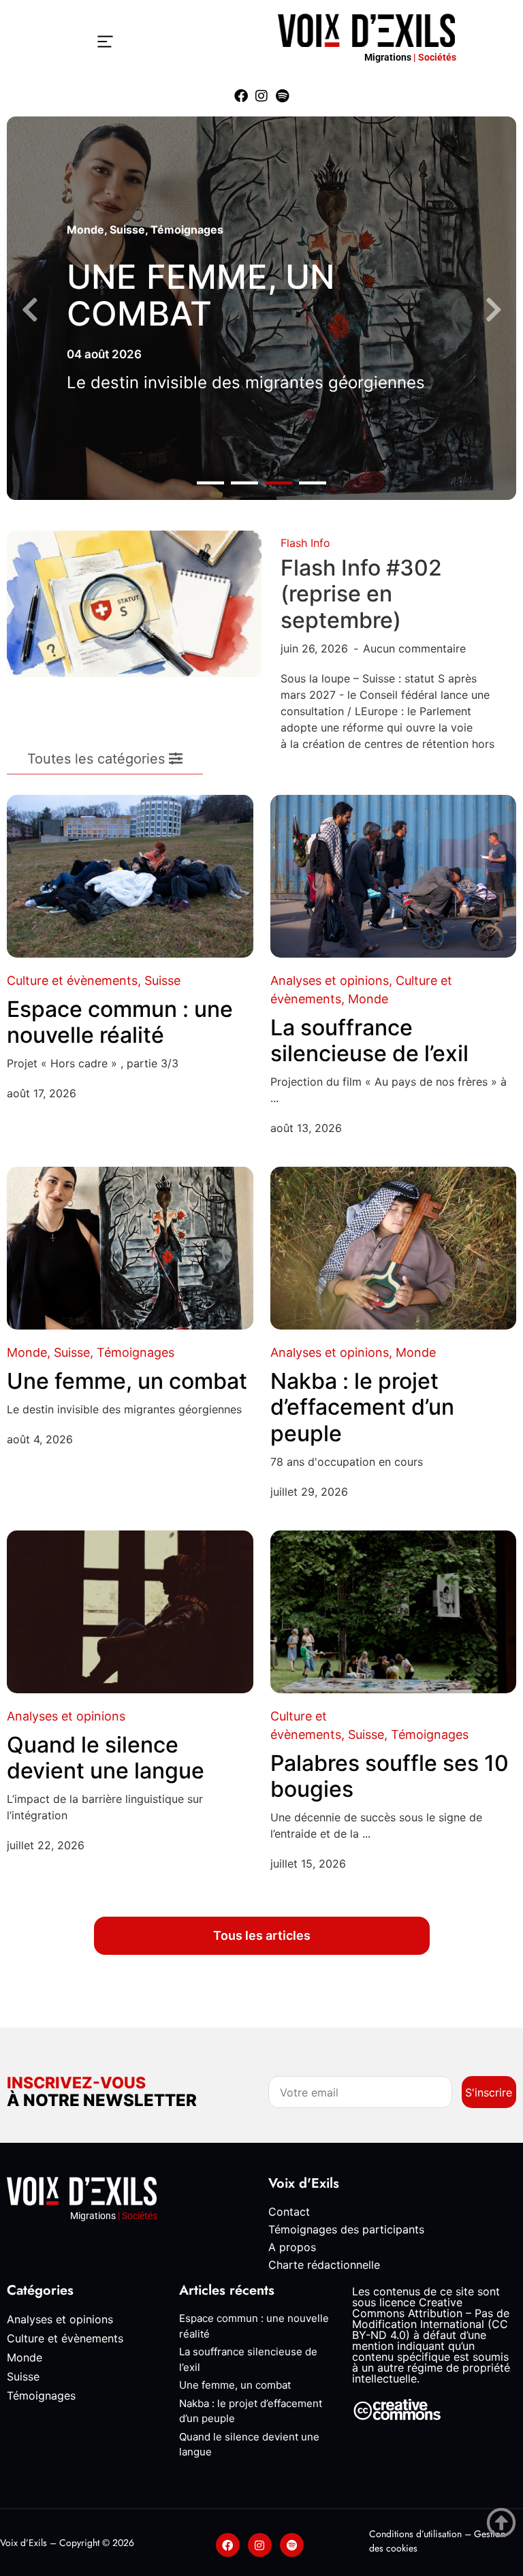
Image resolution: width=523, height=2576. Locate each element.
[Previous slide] (30, 310)
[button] (210, 483)
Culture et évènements (72, 980)
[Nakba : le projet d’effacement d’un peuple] (394, 1248)
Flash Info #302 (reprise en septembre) (361, 594)
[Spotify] (282, 96)
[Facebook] (241, 96)
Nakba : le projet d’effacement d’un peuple (362, 1407)
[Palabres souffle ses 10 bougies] (394, 1612)
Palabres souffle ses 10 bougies (390, 1776)
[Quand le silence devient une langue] (130, 1612)
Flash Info (305, 543)
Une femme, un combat (201, 295)
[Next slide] (493, 310)
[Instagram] (261, 96)
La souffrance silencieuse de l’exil (369, 1040)
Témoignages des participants (346, 2229)
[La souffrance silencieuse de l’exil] (394, 876)
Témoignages (187, 230)
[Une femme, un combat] (130, 1248)
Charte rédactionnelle (324, 2265)
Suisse (127, 230)
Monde (85, 230)
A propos (292, 2247)
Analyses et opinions (330, 980)
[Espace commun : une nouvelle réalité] (130, 876)
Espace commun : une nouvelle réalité (120, 1022)
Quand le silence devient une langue (106, 1758)
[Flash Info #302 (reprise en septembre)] (134, 603)
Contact (289, 2212)
